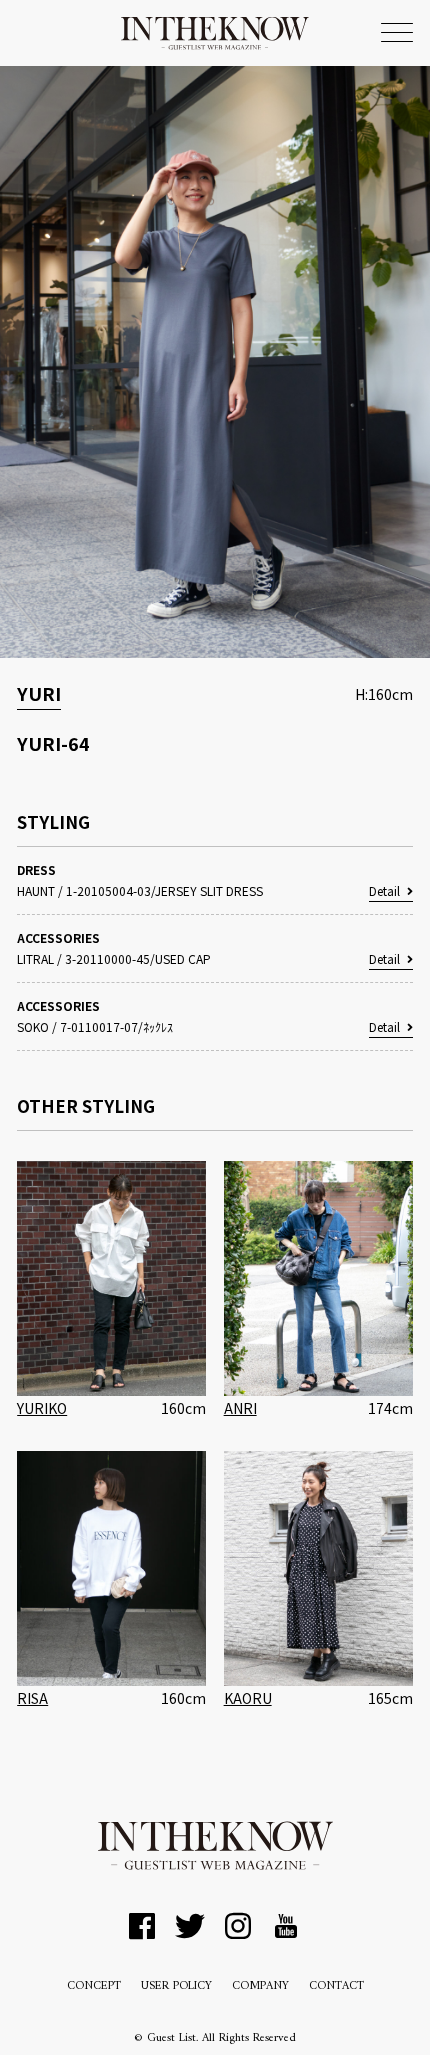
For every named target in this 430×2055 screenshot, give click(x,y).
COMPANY (260, 1986)
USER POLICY (176, 1986)
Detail (384, 890)
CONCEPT (94, 1986)
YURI (39, 693)
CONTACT (336, 1986)
